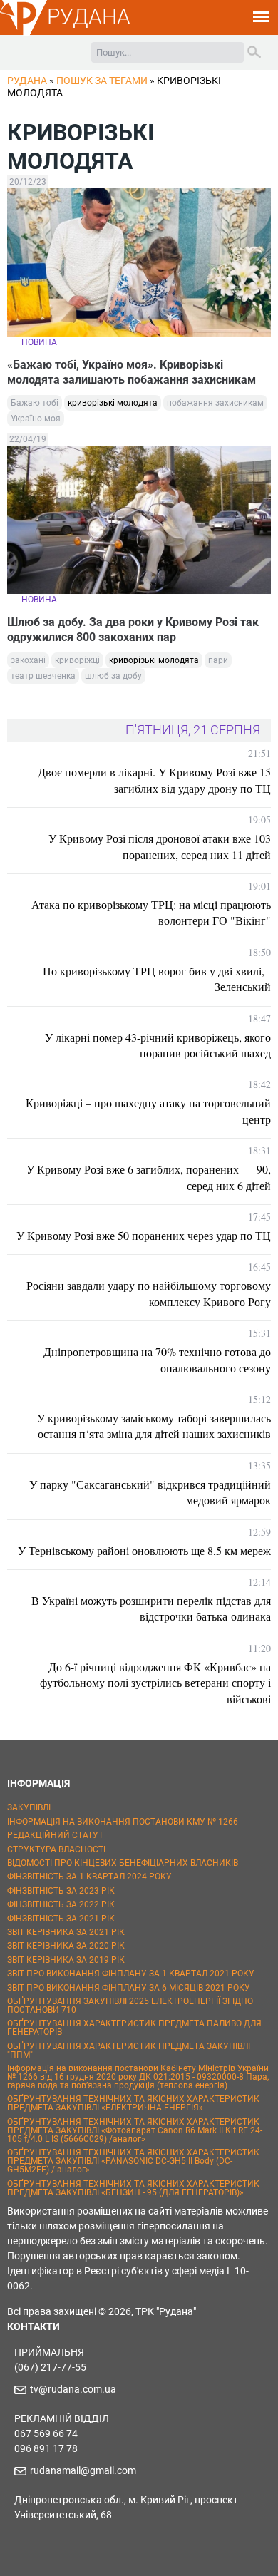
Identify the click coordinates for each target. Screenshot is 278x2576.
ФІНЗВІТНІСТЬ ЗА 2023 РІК (61, 1891)
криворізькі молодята (113, 403)
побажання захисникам (215, 403)
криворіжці (77, 660)
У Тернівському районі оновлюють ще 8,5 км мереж (144, 1550)
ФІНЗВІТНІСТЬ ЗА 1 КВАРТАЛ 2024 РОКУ (89, 1877)
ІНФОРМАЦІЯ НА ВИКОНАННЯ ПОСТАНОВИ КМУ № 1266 (123, 1822)
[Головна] (24, 33)
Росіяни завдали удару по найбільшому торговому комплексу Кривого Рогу (149, 1293)
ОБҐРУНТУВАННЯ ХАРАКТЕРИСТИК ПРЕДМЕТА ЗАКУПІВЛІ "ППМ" (129, 2051)
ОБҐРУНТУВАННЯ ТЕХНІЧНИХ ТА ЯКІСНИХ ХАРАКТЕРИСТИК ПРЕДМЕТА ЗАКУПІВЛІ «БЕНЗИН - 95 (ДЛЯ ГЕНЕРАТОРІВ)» (133, 2188)
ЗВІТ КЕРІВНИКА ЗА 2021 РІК (66, 1932)
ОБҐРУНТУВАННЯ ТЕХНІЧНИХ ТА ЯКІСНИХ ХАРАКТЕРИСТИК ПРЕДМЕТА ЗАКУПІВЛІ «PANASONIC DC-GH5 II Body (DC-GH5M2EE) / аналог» (133, 2161)
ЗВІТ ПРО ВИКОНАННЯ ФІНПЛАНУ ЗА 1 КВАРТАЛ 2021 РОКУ (131, 1974)
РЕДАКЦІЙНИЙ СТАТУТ (55, 1835)
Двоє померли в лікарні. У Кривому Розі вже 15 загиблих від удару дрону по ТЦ (154, 780)
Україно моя (36, 419)
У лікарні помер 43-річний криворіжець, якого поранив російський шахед (158, 1045)
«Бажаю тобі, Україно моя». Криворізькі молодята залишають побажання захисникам (132, 372)
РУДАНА (89, 17)
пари (218, 660)
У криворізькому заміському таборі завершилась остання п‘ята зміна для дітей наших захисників (154, 1426)
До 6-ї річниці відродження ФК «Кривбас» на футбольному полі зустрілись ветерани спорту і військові (155, 1683)
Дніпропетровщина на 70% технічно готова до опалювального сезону (157, 1359)
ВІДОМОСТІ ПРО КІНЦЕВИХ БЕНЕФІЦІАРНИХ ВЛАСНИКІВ (123, 1863)
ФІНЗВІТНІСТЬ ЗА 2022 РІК (61, 1904)
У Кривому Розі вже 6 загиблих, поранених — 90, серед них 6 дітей (149, 1177)
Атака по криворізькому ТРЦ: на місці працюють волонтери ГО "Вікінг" (151, 912)
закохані (28, 660)
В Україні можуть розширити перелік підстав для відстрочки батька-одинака (151, 1608)
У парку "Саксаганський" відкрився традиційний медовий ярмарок (150, 1492)
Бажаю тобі (35, 403)
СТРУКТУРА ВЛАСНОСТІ (56, 1849)
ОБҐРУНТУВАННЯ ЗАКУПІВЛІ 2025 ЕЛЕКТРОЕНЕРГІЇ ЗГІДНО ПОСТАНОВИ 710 (130, 2006)
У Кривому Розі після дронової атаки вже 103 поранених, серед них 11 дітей (160, 846)
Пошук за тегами (102, 81)
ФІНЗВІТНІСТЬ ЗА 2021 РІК (61, 1919)
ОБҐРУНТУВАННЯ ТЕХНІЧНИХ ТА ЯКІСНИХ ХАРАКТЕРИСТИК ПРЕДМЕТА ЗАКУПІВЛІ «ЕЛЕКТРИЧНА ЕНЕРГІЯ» (133, 2103)
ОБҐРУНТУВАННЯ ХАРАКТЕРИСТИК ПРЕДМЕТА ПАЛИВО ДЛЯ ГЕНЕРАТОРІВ (134, 2028)
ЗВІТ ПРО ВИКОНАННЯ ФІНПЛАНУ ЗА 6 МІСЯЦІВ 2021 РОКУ (129, 1988)
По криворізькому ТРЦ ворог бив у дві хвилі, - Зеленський (157, 979)
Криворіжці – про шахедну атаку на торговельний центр (148, 1110)
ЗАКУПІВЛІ (29, 1807)
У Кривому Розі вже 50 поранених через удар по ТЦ (144, 1235)
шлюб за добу (113, 676)
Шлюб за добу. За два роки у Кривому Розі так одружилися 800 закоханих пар (133, 630)
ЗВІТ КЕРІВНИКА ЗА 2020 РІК (66, 1946)
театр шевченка (43, 676)
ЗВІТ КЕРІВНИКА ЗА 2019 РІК (66, 1960)
